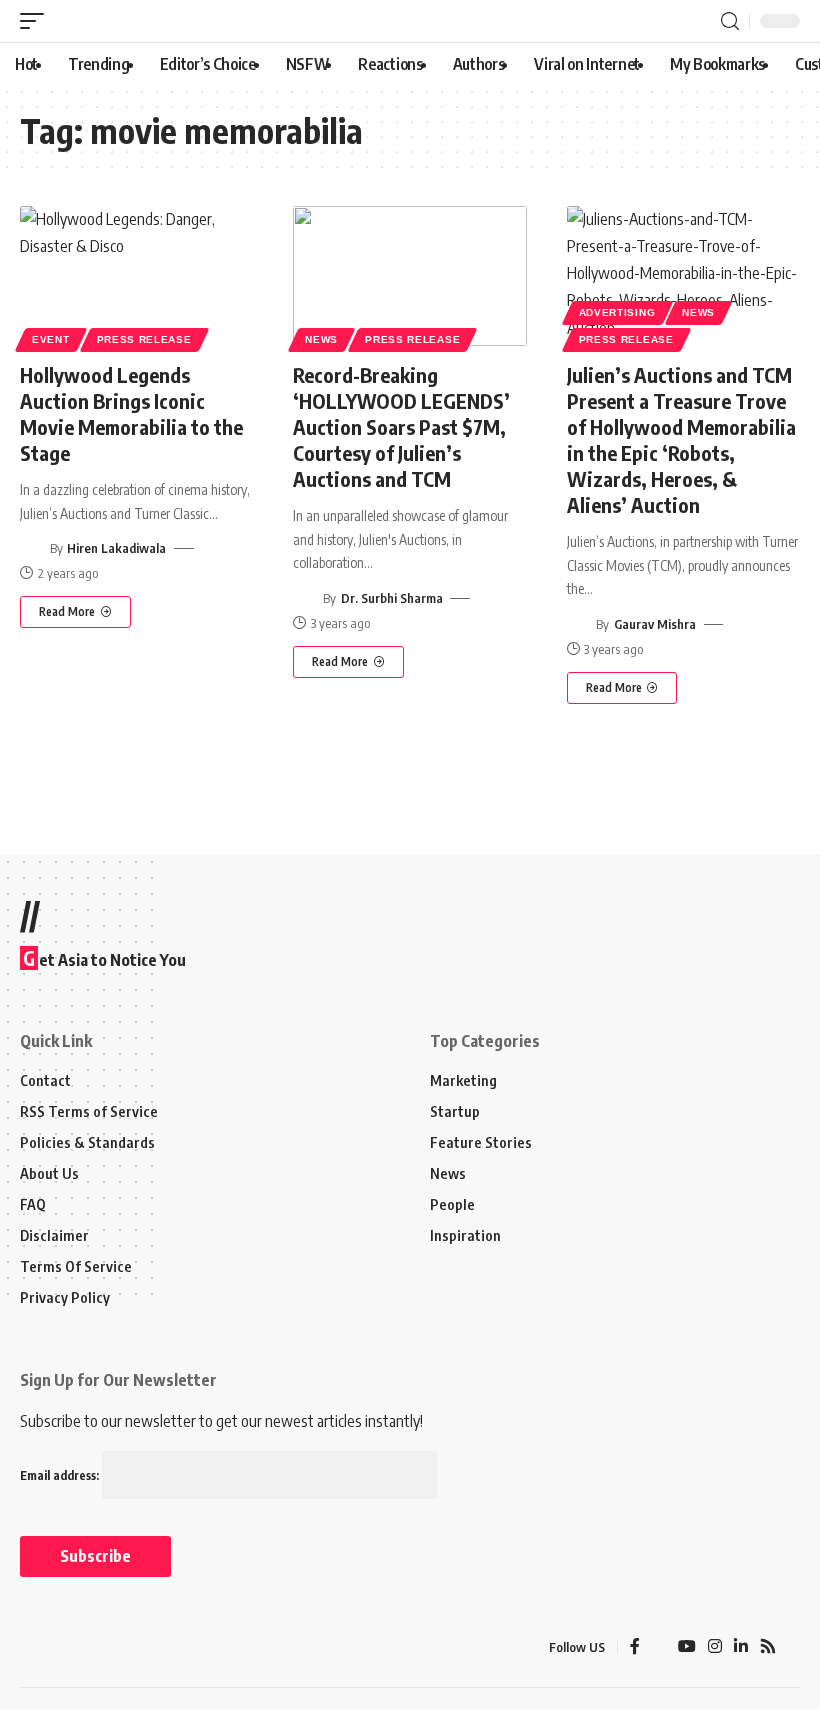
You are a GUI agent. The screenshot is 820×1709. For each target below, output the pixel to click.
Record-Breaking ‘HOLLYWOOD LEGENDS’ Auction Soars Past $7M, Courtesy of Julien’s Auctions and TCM (401, 426)
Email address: (61, 1475)
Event (51, 339)
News (321, 339)
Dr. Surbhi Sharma (392, 598)
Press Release (144, 339)
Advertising (617, 312)
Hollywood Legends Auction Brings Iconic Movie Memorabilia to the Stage (131, 413)
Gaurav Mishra (655, 624)
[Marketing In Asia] (64, 1647)
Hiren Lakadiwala (116, 548)
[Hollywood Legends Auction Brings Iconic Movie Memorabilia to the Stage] (136, 276)
